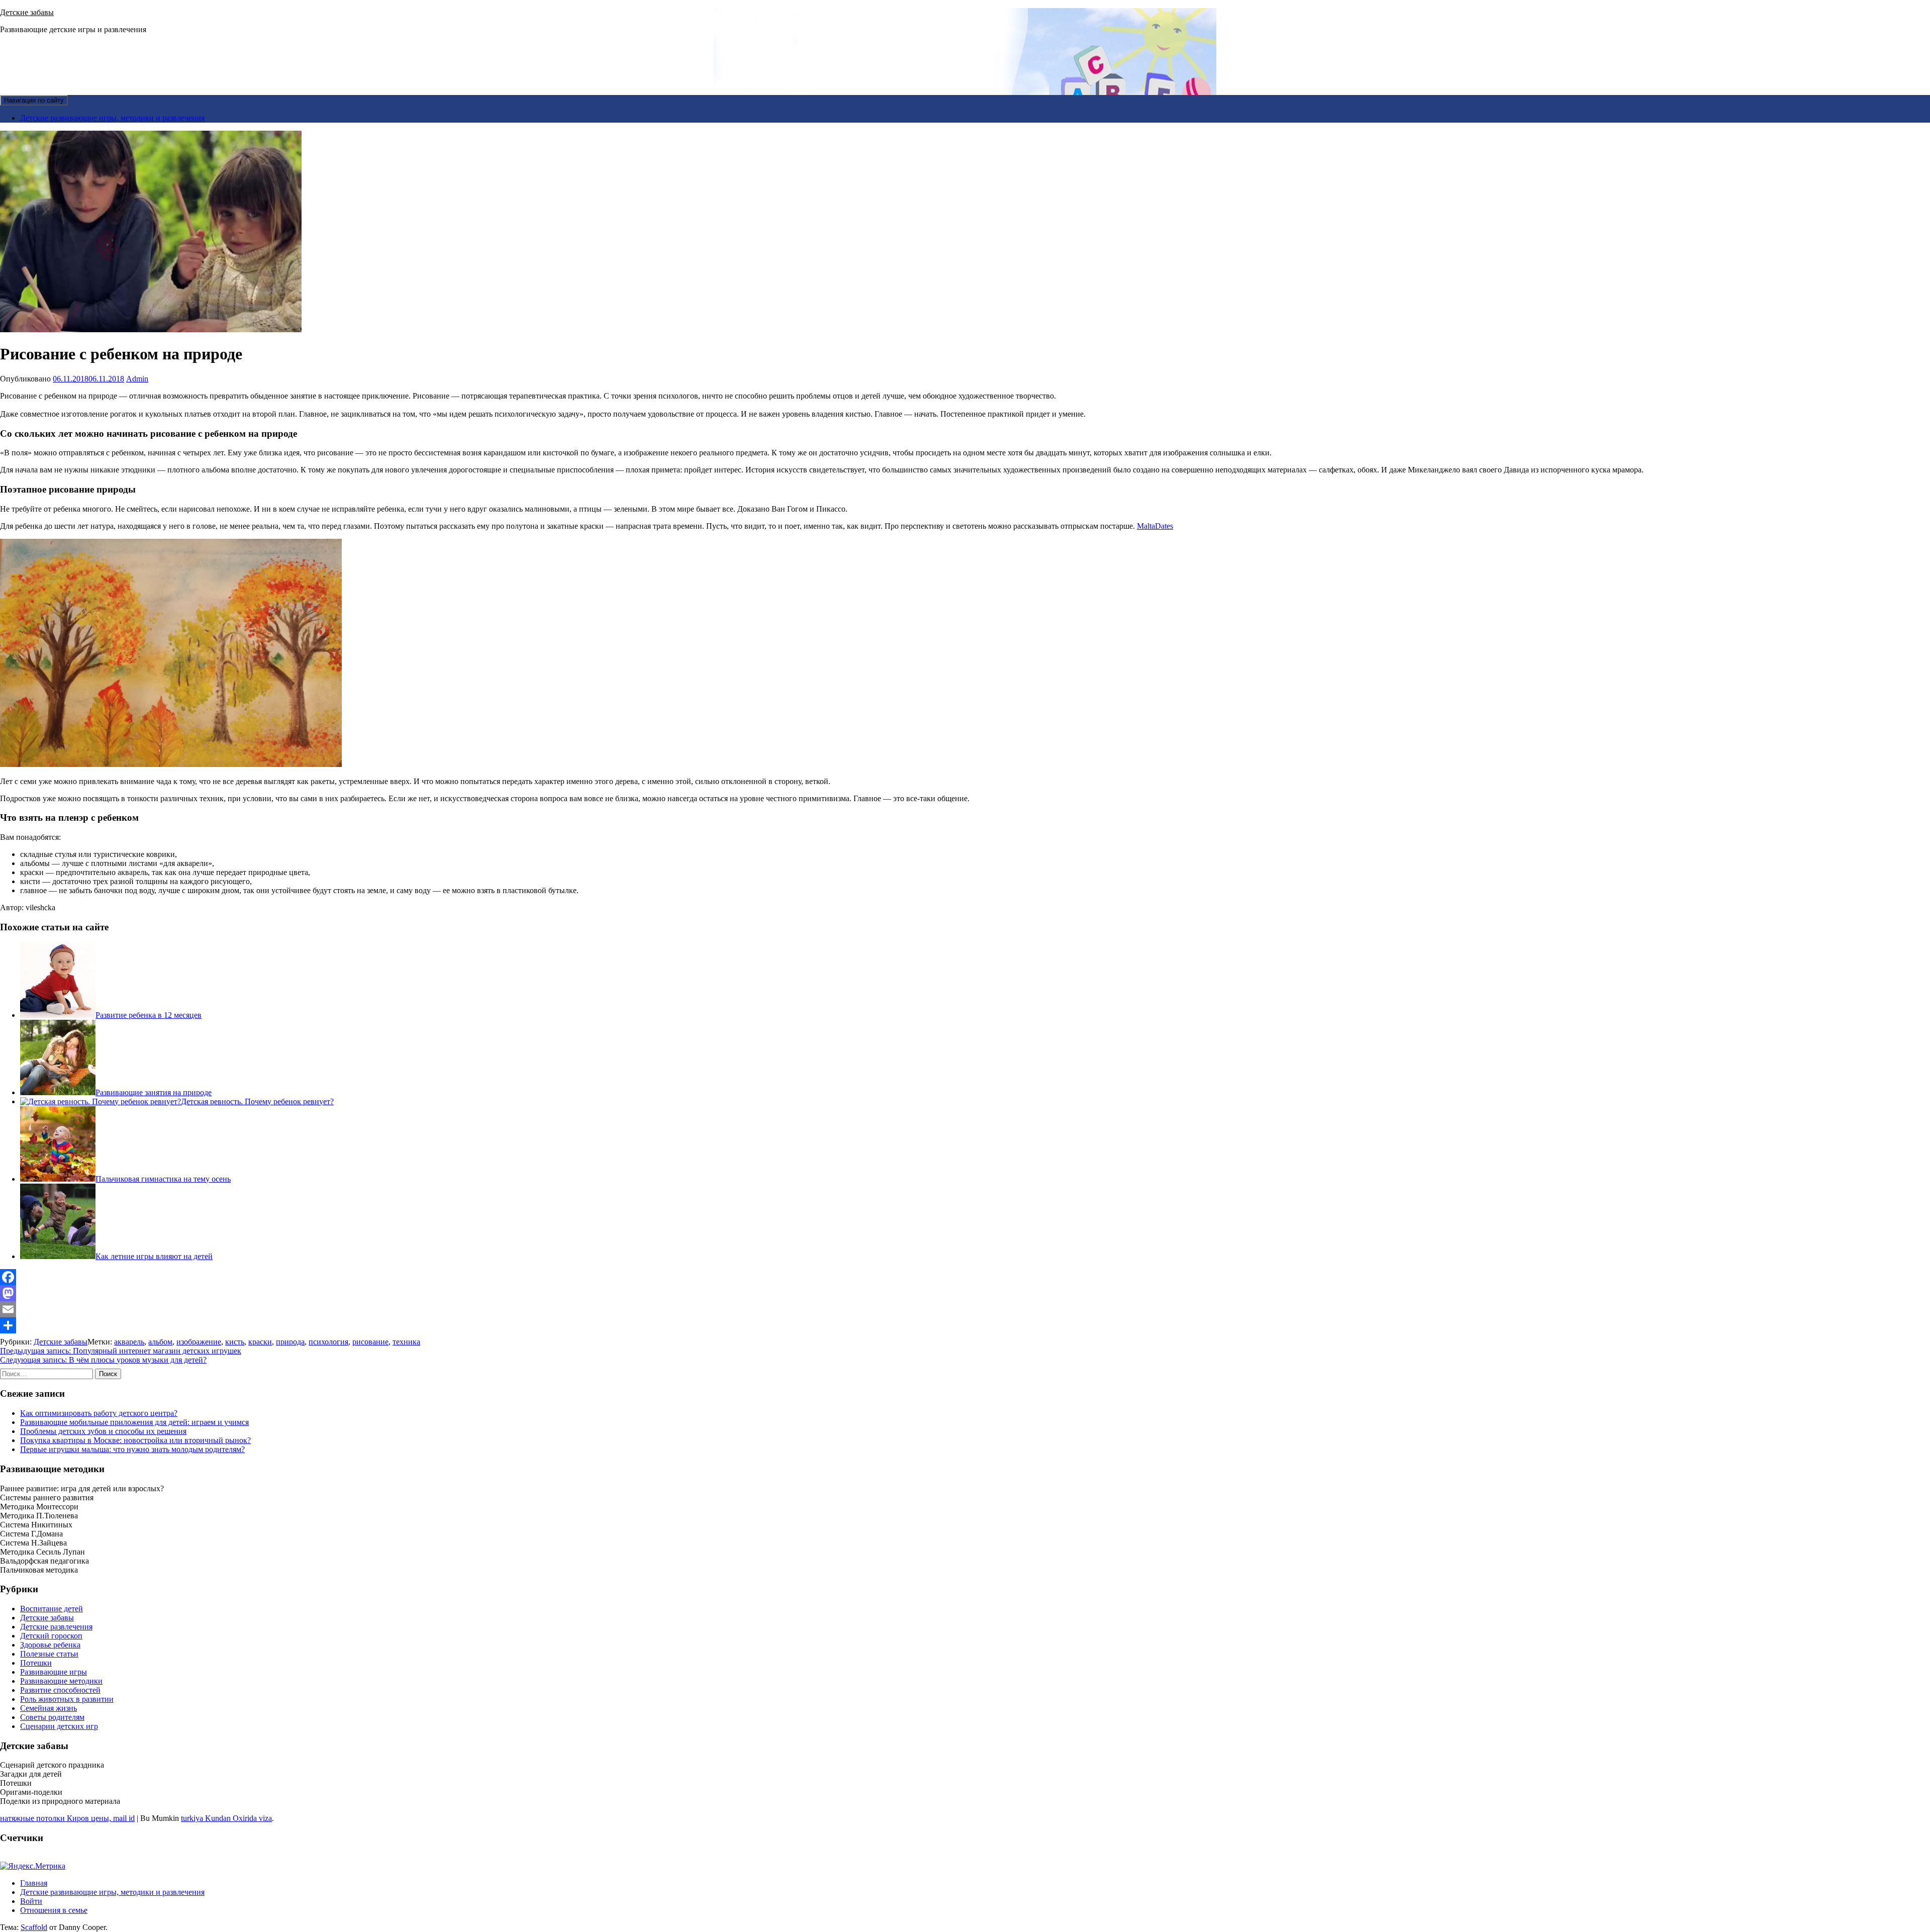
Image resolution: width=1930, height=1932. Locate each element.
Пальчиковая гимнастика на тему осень (163, 1179)
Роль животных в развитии (67, 1699)
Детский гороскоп (51, 1636)
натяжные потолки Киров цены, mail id (67, 1818)
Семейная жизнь (49, 1708)
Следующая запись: (103, 1360)
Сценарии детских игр (59, 1726)
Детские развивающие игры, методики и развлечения (112, 118)
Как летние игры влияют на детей (154, 1256)
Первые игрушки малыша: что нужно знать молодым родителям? (132, 1449)
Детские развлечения (56, 1627)
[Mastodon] (965, 1293)
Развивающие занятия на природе (154, 1092)
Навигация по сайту (34, 100)
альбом (160, 1342)
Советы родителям (52, 1717)
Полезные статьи (49, 1654)
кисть (235, 1342)
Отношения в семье (54, 1910)
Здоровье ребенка (50, 1645)
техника (406, 1342)
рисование (370, 1342)
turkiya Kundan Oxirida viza (226, 1818)
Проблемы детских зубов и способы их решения (103, 1431)
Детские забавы (27, 12)
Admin (137, 379)
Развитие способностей (60, 1690)
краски (260, 1342)
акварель (129, 1342)
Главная (34, 1883)
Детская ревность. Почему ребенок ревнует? (257, 1101)
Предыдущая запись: (121, 1351)
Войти (31, 1901)
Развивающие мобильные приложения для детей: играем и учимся (134, 1422)
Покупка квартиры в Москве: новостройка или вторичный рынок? (135, 1440)
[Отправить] (965, 1325)
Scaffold (34, 1927)
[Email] (965, 1309)
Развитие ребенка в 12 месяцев (149, 1015)
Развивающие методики (61, 1681)
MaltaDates (1155, 526)
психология (328, 1342)
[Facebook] (965, 1277)
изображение (199, 1342)
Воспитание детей (52, 1609)
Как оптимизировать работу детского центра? (99, 1413)
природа (290, 1342)
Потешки (36, 1663)
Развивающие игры (54, 1672)
